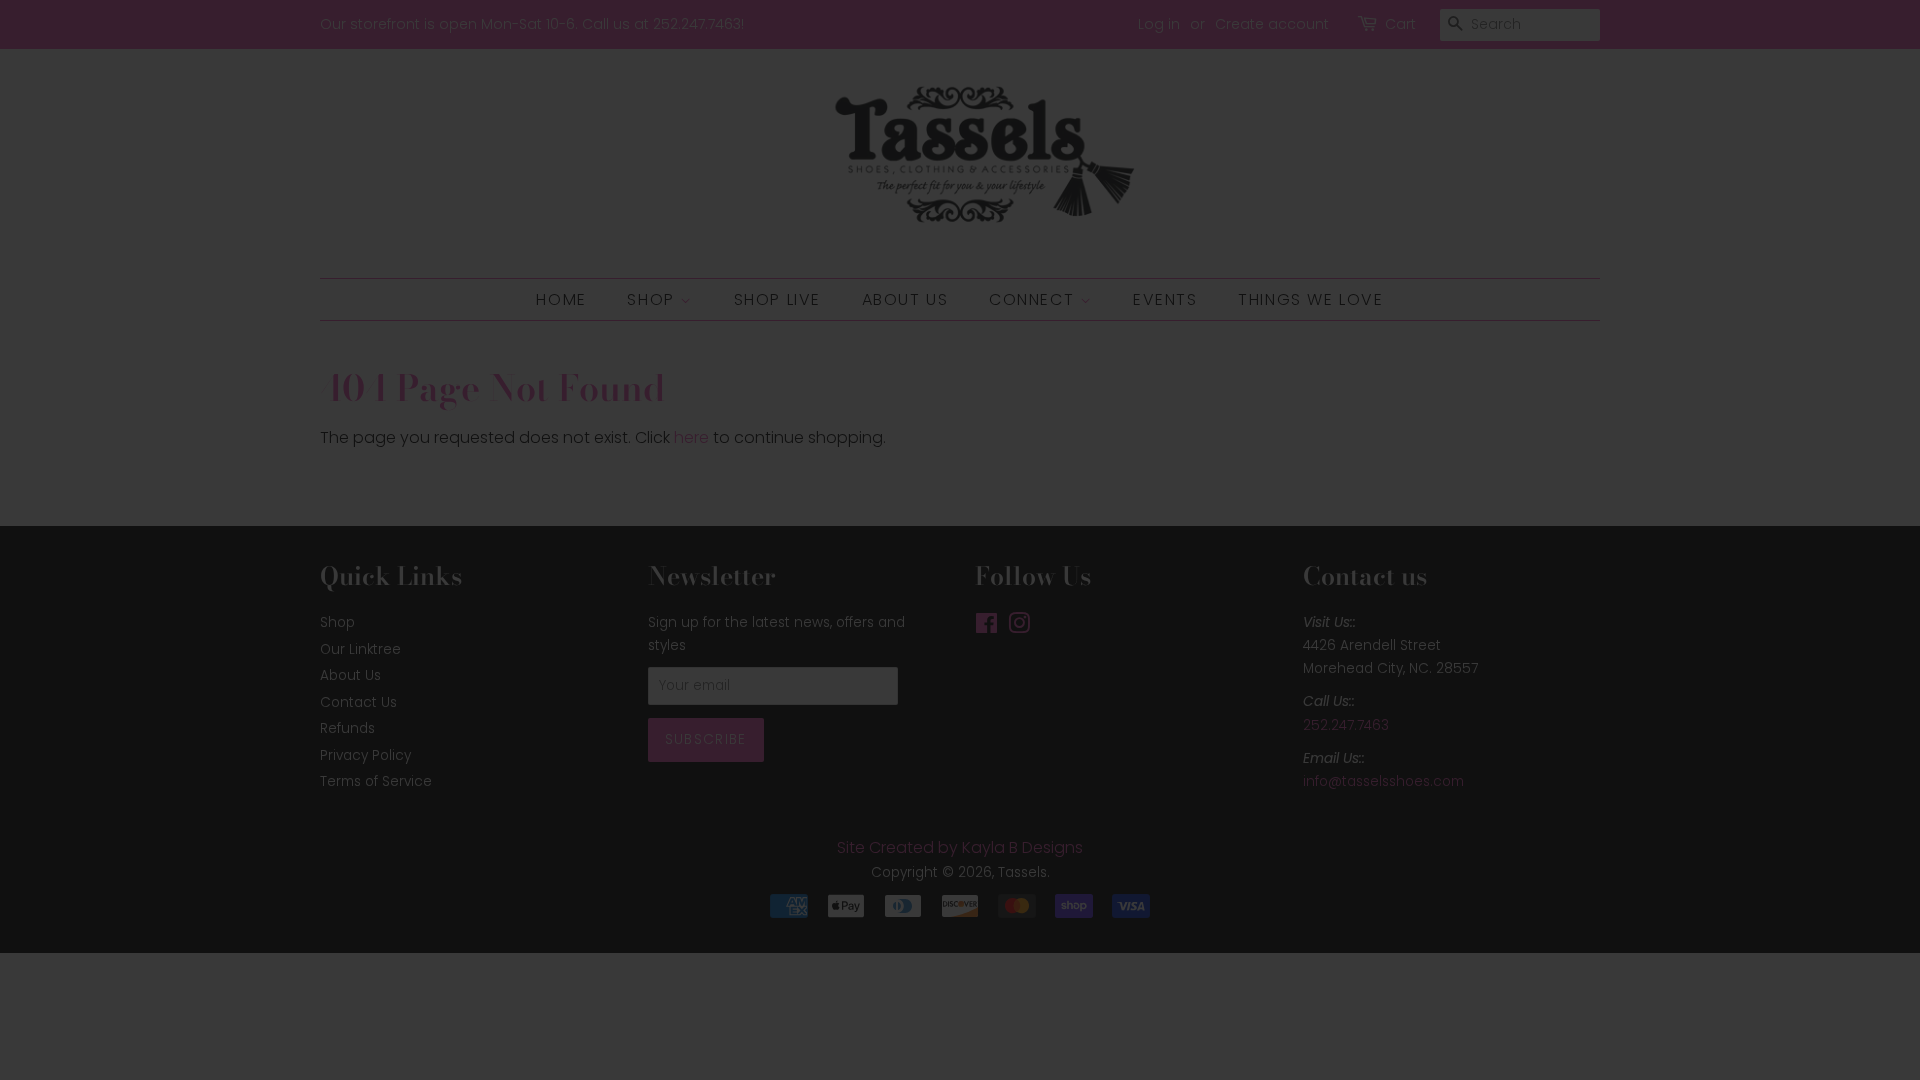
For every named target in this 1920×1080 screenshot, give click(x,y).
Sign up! (960, 654)
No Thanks (960, 722)
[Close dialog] (1182, 331)
